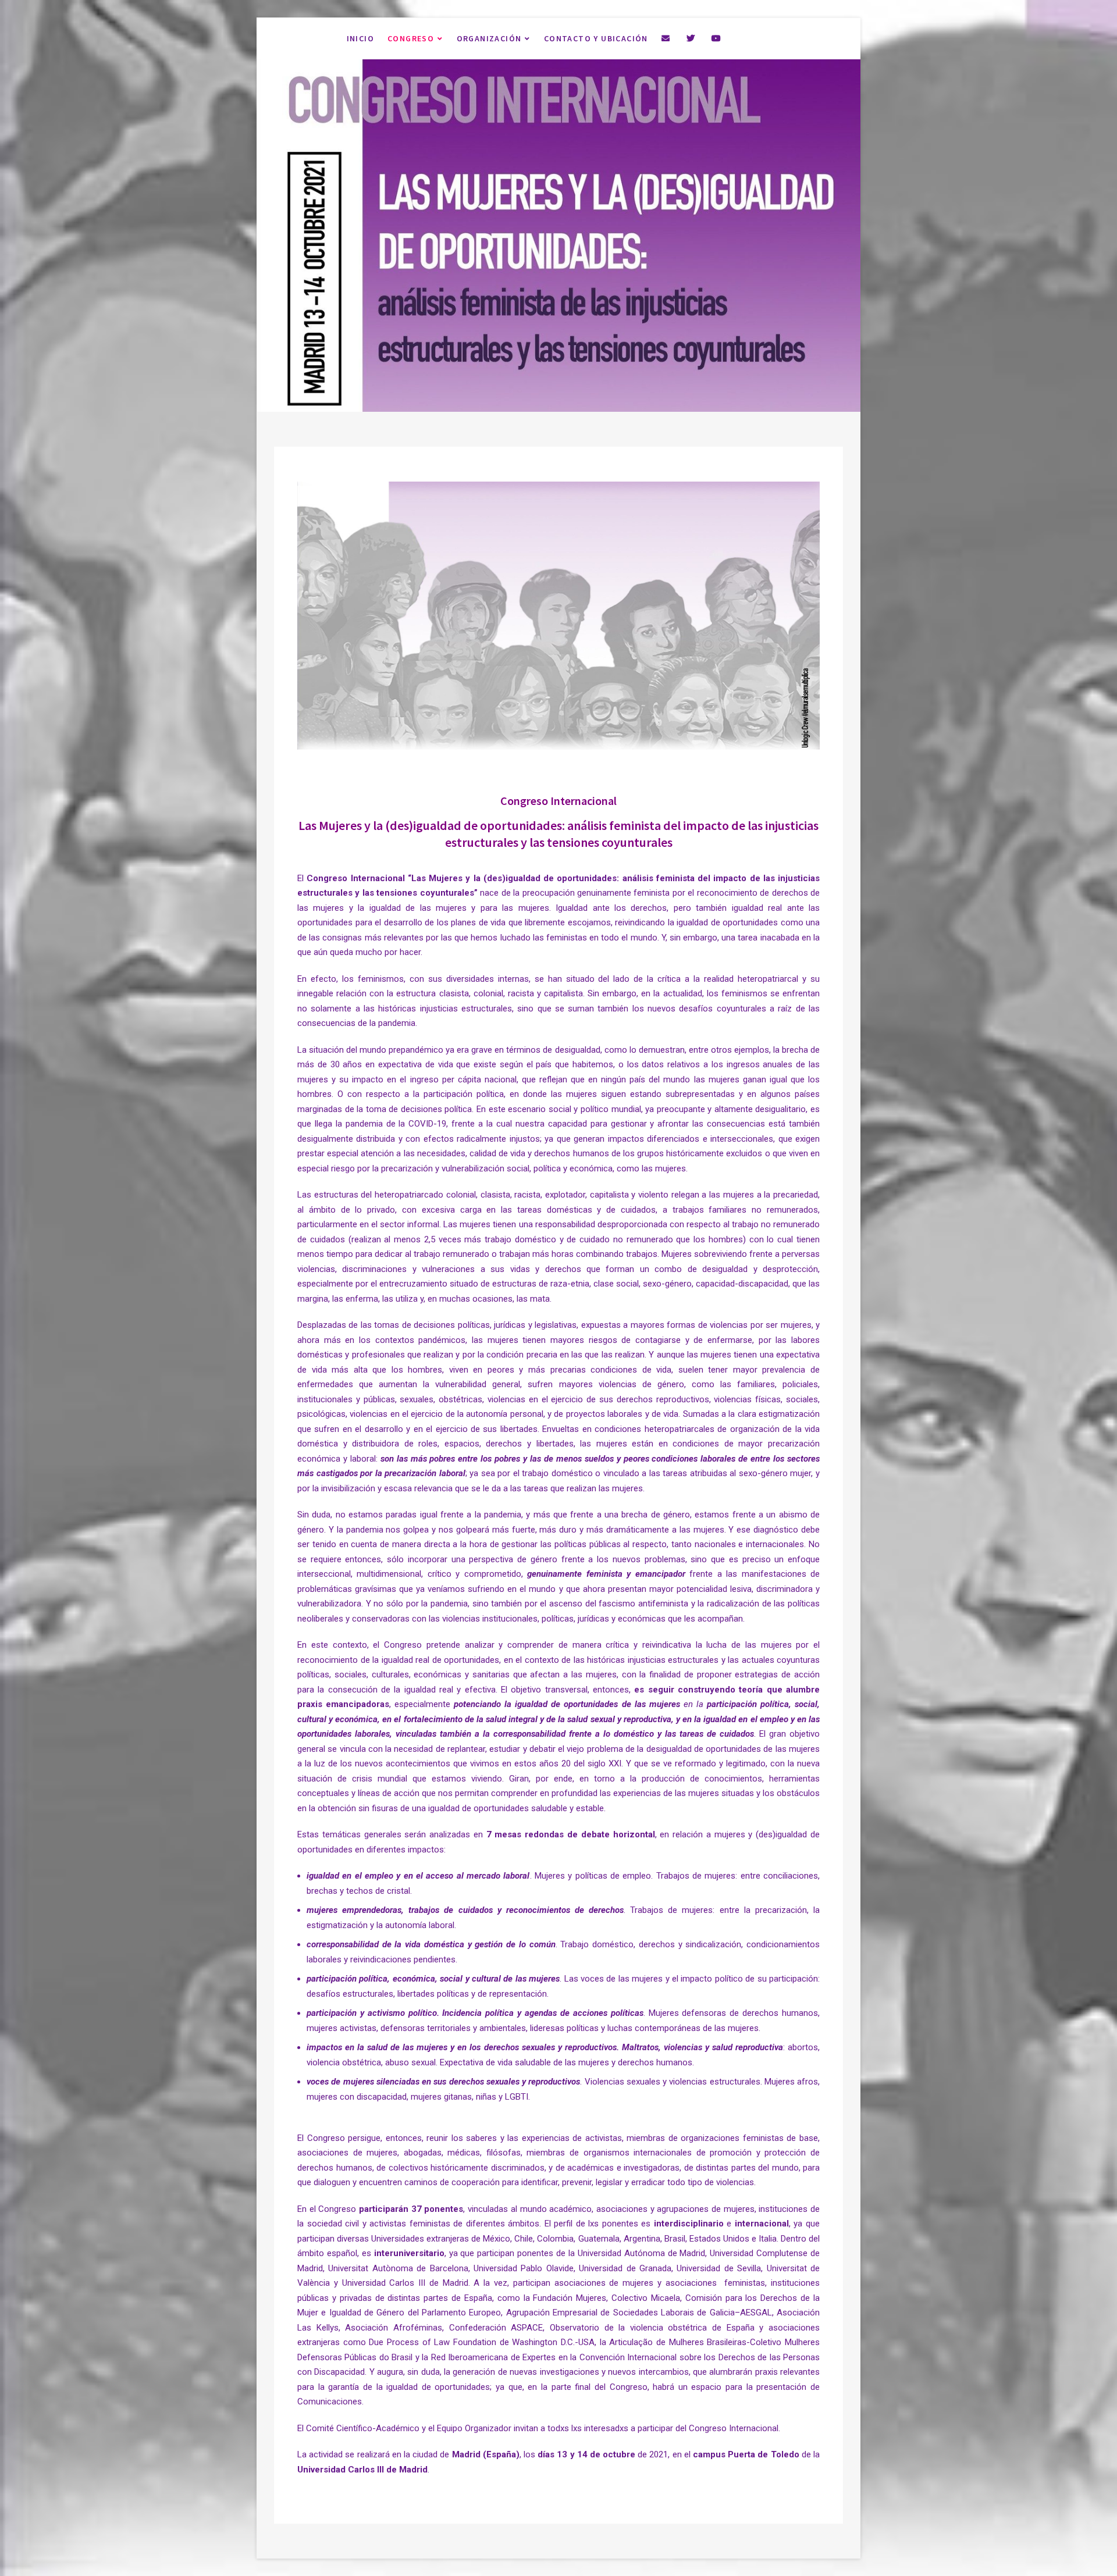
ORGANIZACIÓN (489, 38)
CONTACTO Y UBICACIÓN (596, 38)
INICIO (360, 38)
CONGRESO (411, 38)
